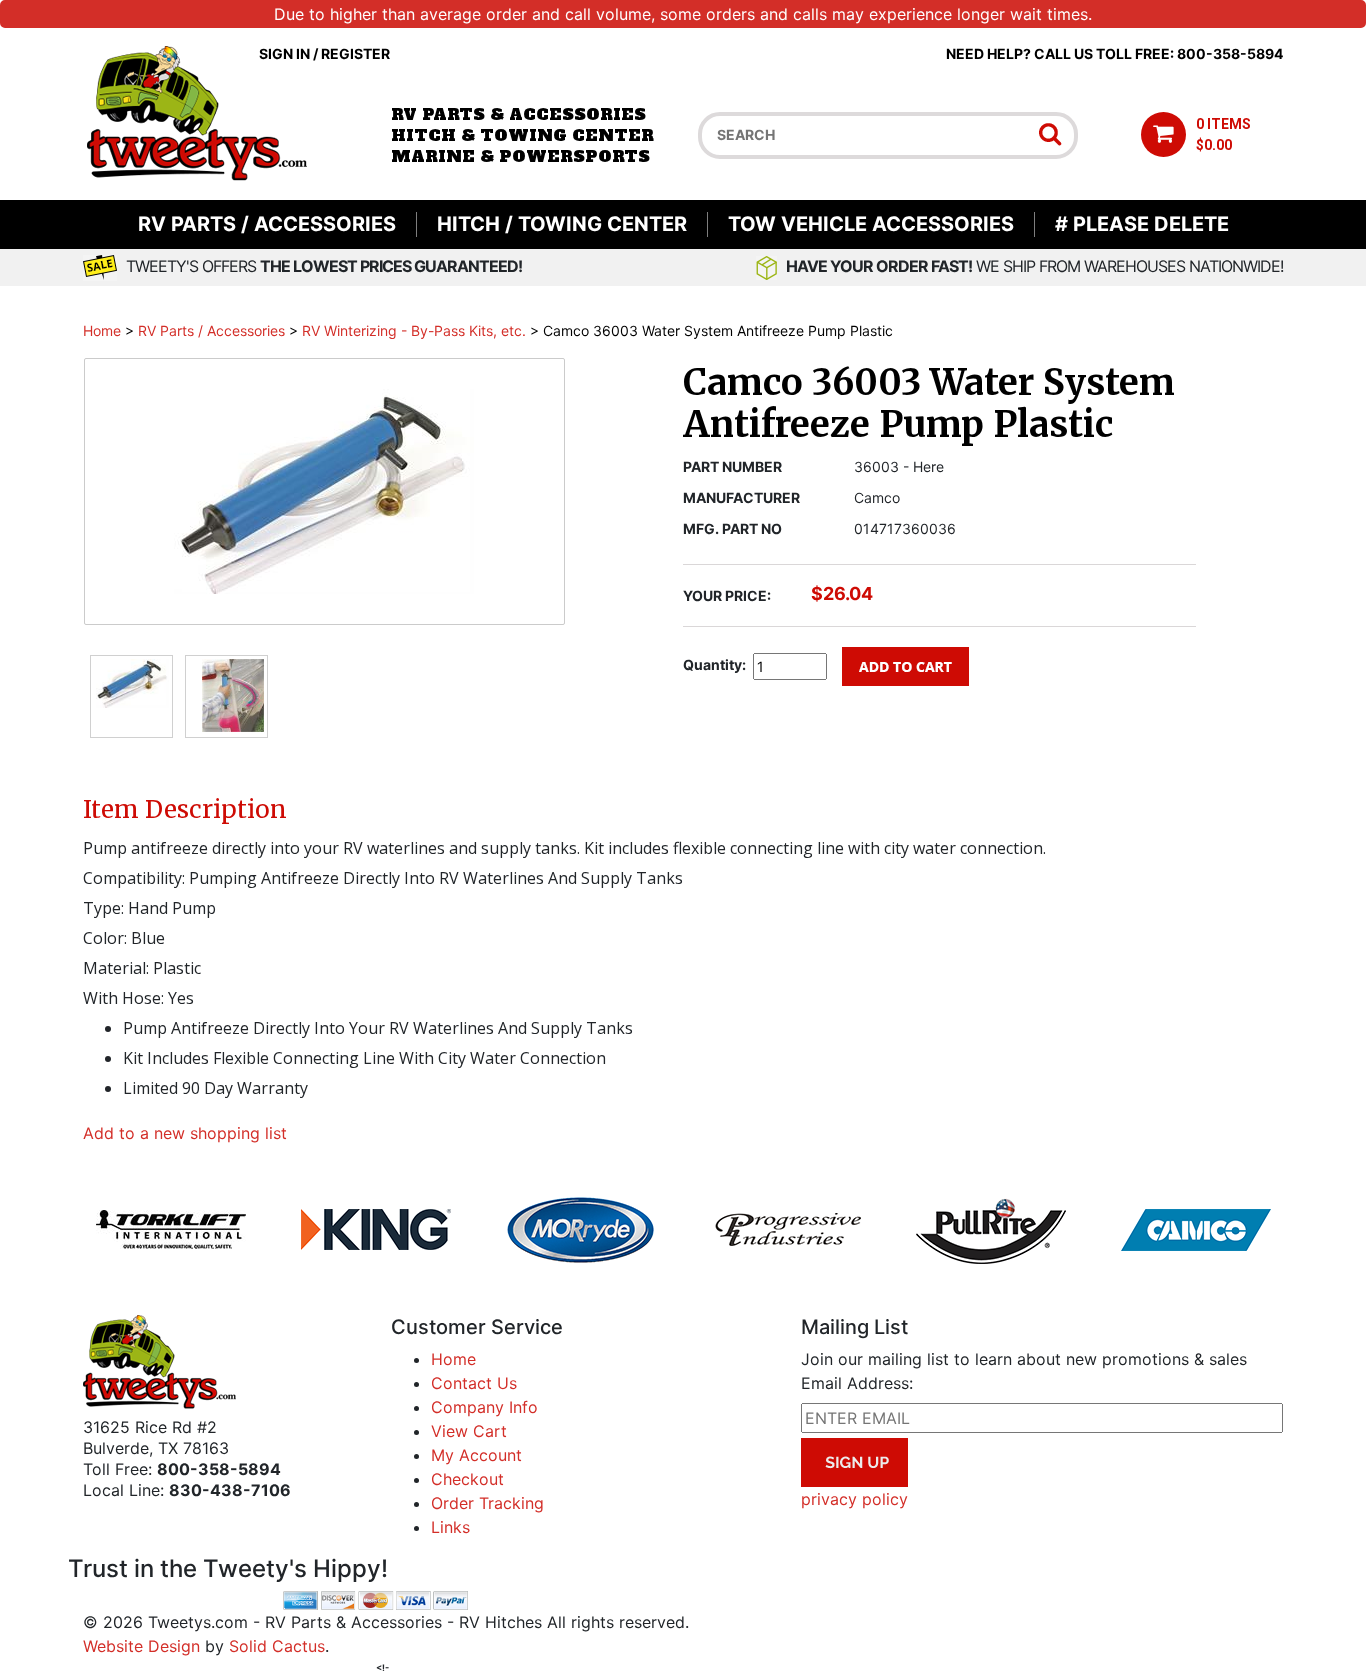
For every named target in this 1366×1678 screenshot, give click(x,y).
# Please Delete (1142, 224)
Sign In (284, 53)
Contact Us (474, 1383)
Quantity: (714, 664)
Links (450, 1527)
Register (355, 53)
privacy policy (854, 1499)
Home (102, 330)
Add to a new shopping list (185, 1133)
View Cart (469, 1431)
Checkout (467, 1479)
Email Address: (857, 1383)
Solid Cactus (277, 1646)
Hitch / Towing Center (562, 224)
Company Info (484, 1407)
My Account (476, 1455)
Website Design (141, 1646)
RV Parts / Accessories (267, 224)
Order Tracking (487, 1503)
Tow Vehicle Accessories (871, 224)
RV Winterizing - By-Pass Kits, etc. (414, 330)
